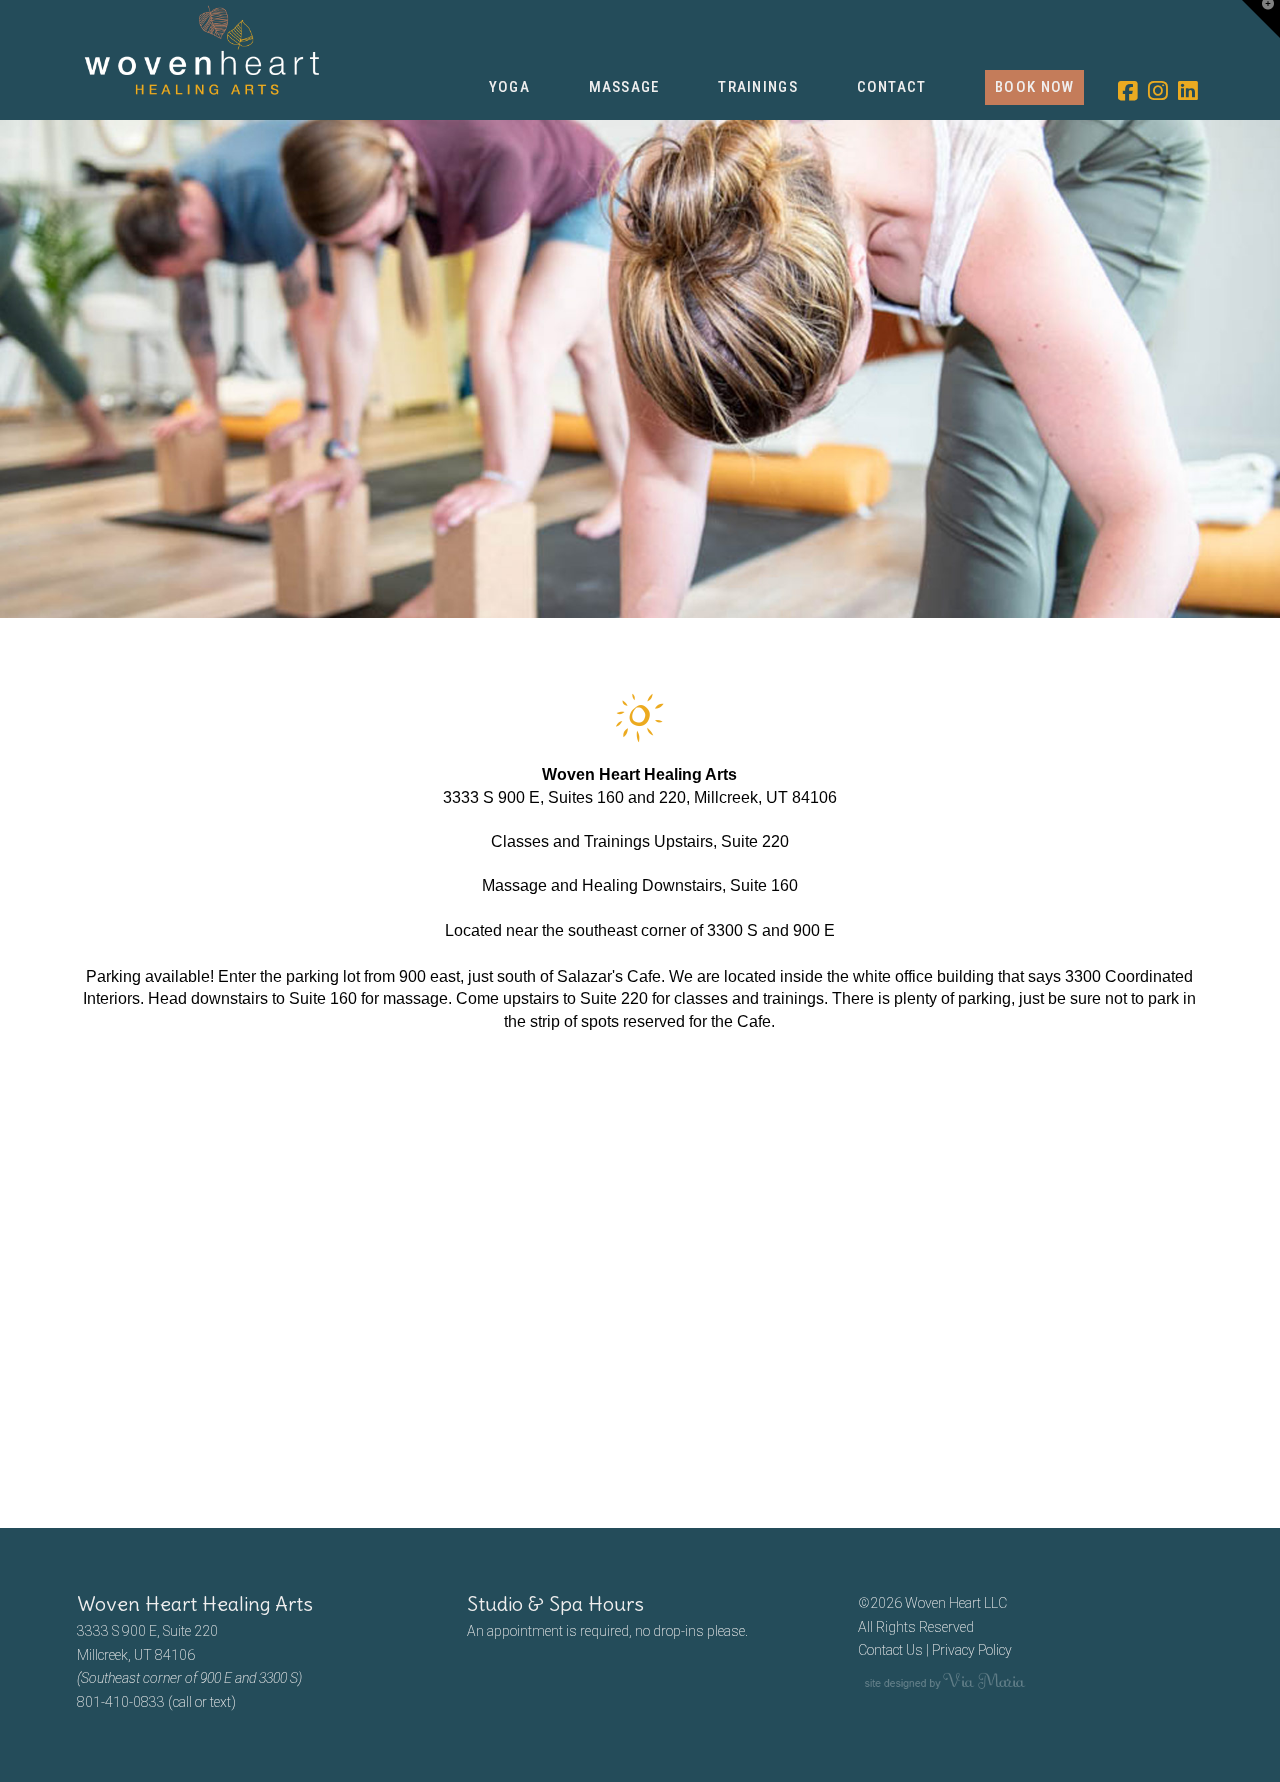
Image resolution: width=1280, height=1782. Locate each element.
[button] (1261, 19)
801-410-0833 (121, 1702)
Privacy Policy (972, 1650)
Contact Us (890, 1650)
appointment (525, 1631)
